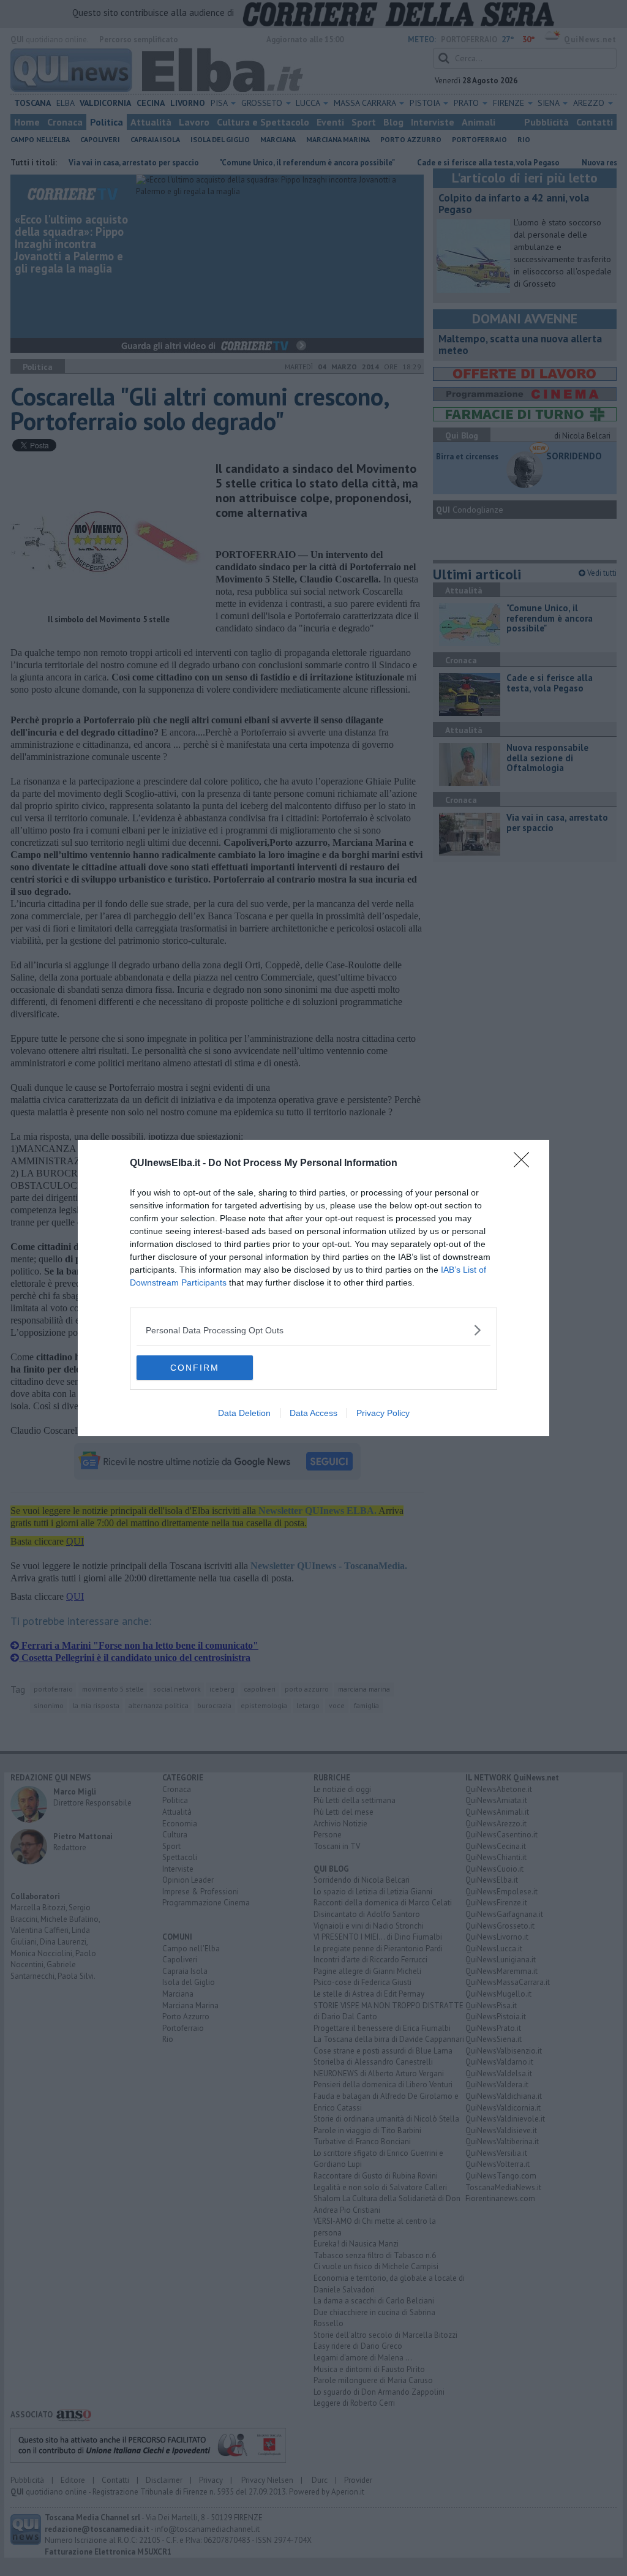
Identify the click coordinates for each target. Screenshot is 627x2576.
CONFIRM (195, 1368)
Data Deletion (244, 1413)
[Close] (525, 1164)
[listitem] (313, 1330)
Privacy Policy (383, 1413)
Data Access (313, 1413)
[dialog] (313, 1288)
